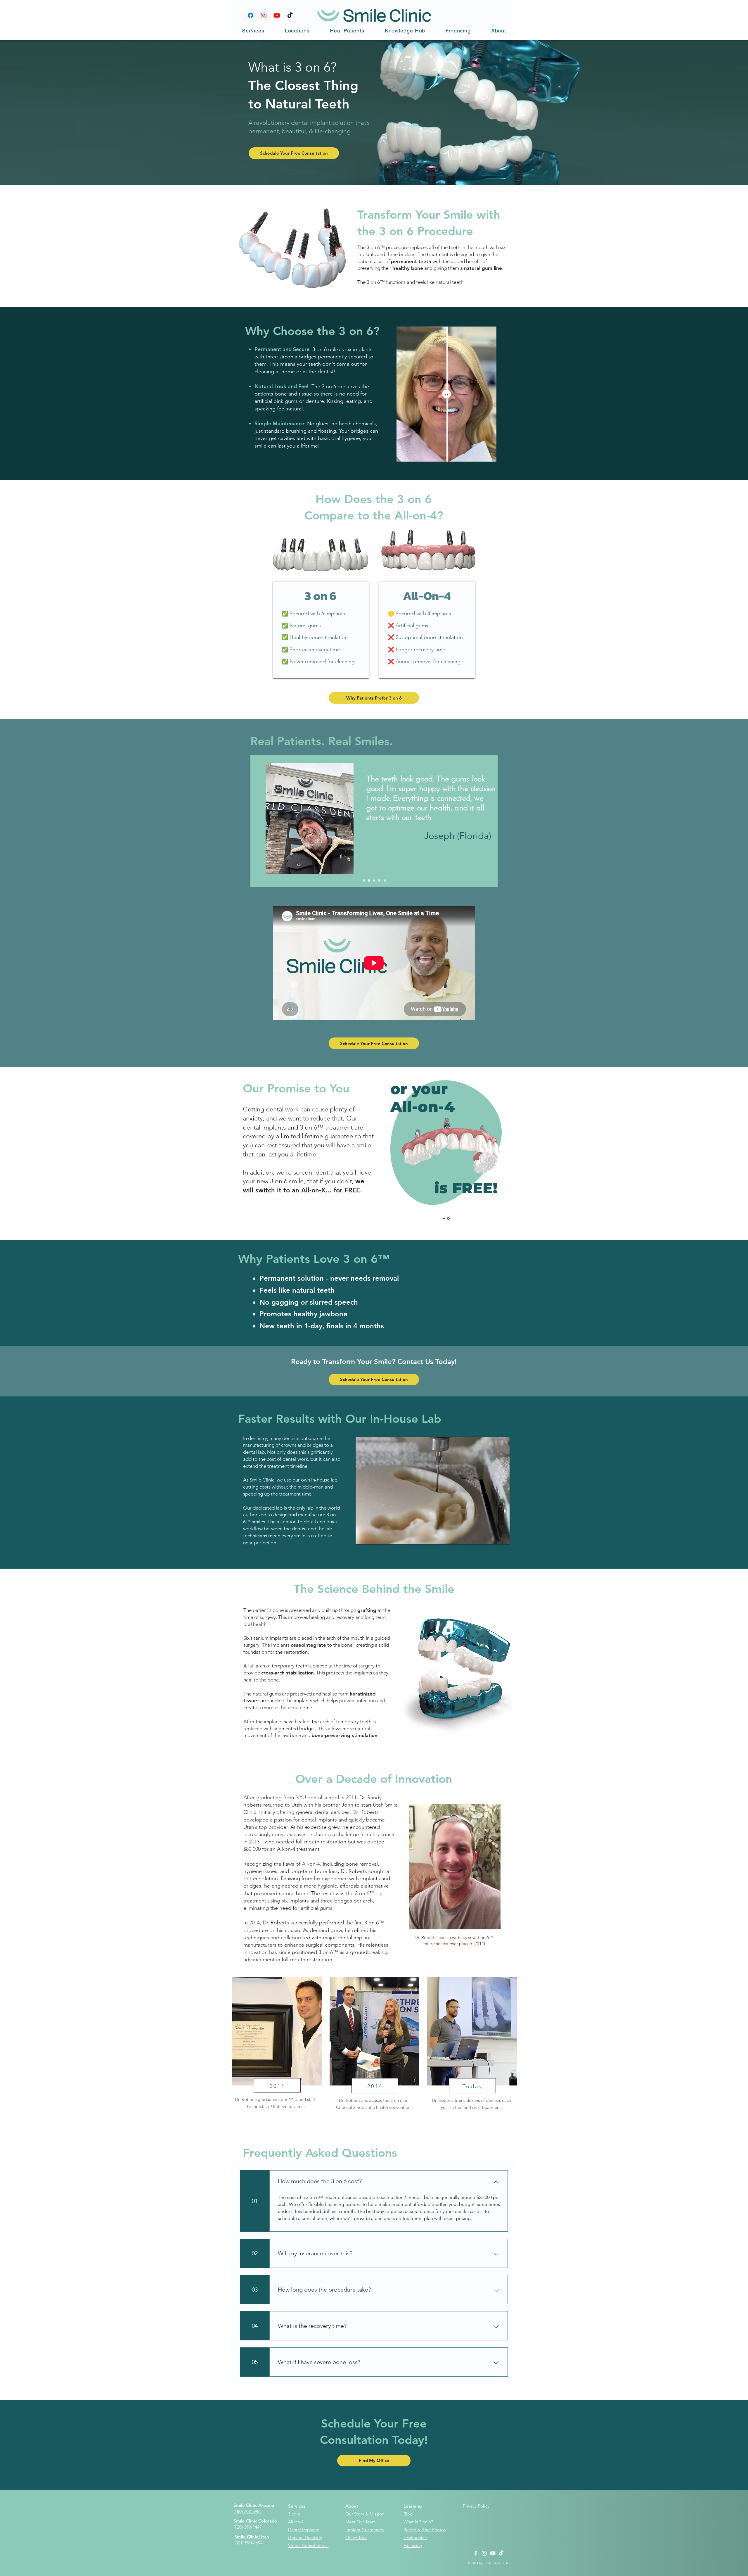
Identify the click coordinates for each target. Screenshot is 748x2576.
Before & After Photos (425, 2530)
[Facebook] (251, 15)
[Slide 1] (444, 1218)
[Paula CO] (374, 881)
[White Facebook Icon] (476, 2553)
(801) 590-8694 (249, 2543)
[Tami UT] (369, 881)
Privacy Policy (476, 2506)
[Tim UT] (385, 881)
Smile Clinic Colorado (255, 2521)
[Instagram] (264, 15)
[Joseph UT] (364, 881)
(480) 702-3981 (248, 2511)
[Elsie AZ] (379, 881)
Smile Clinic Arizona (254, 2505)
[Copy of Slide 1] (448, 1219)
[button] (253, 31)
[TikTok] (290, 15)
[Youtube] (277, 15)
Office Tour (356, 2538)
